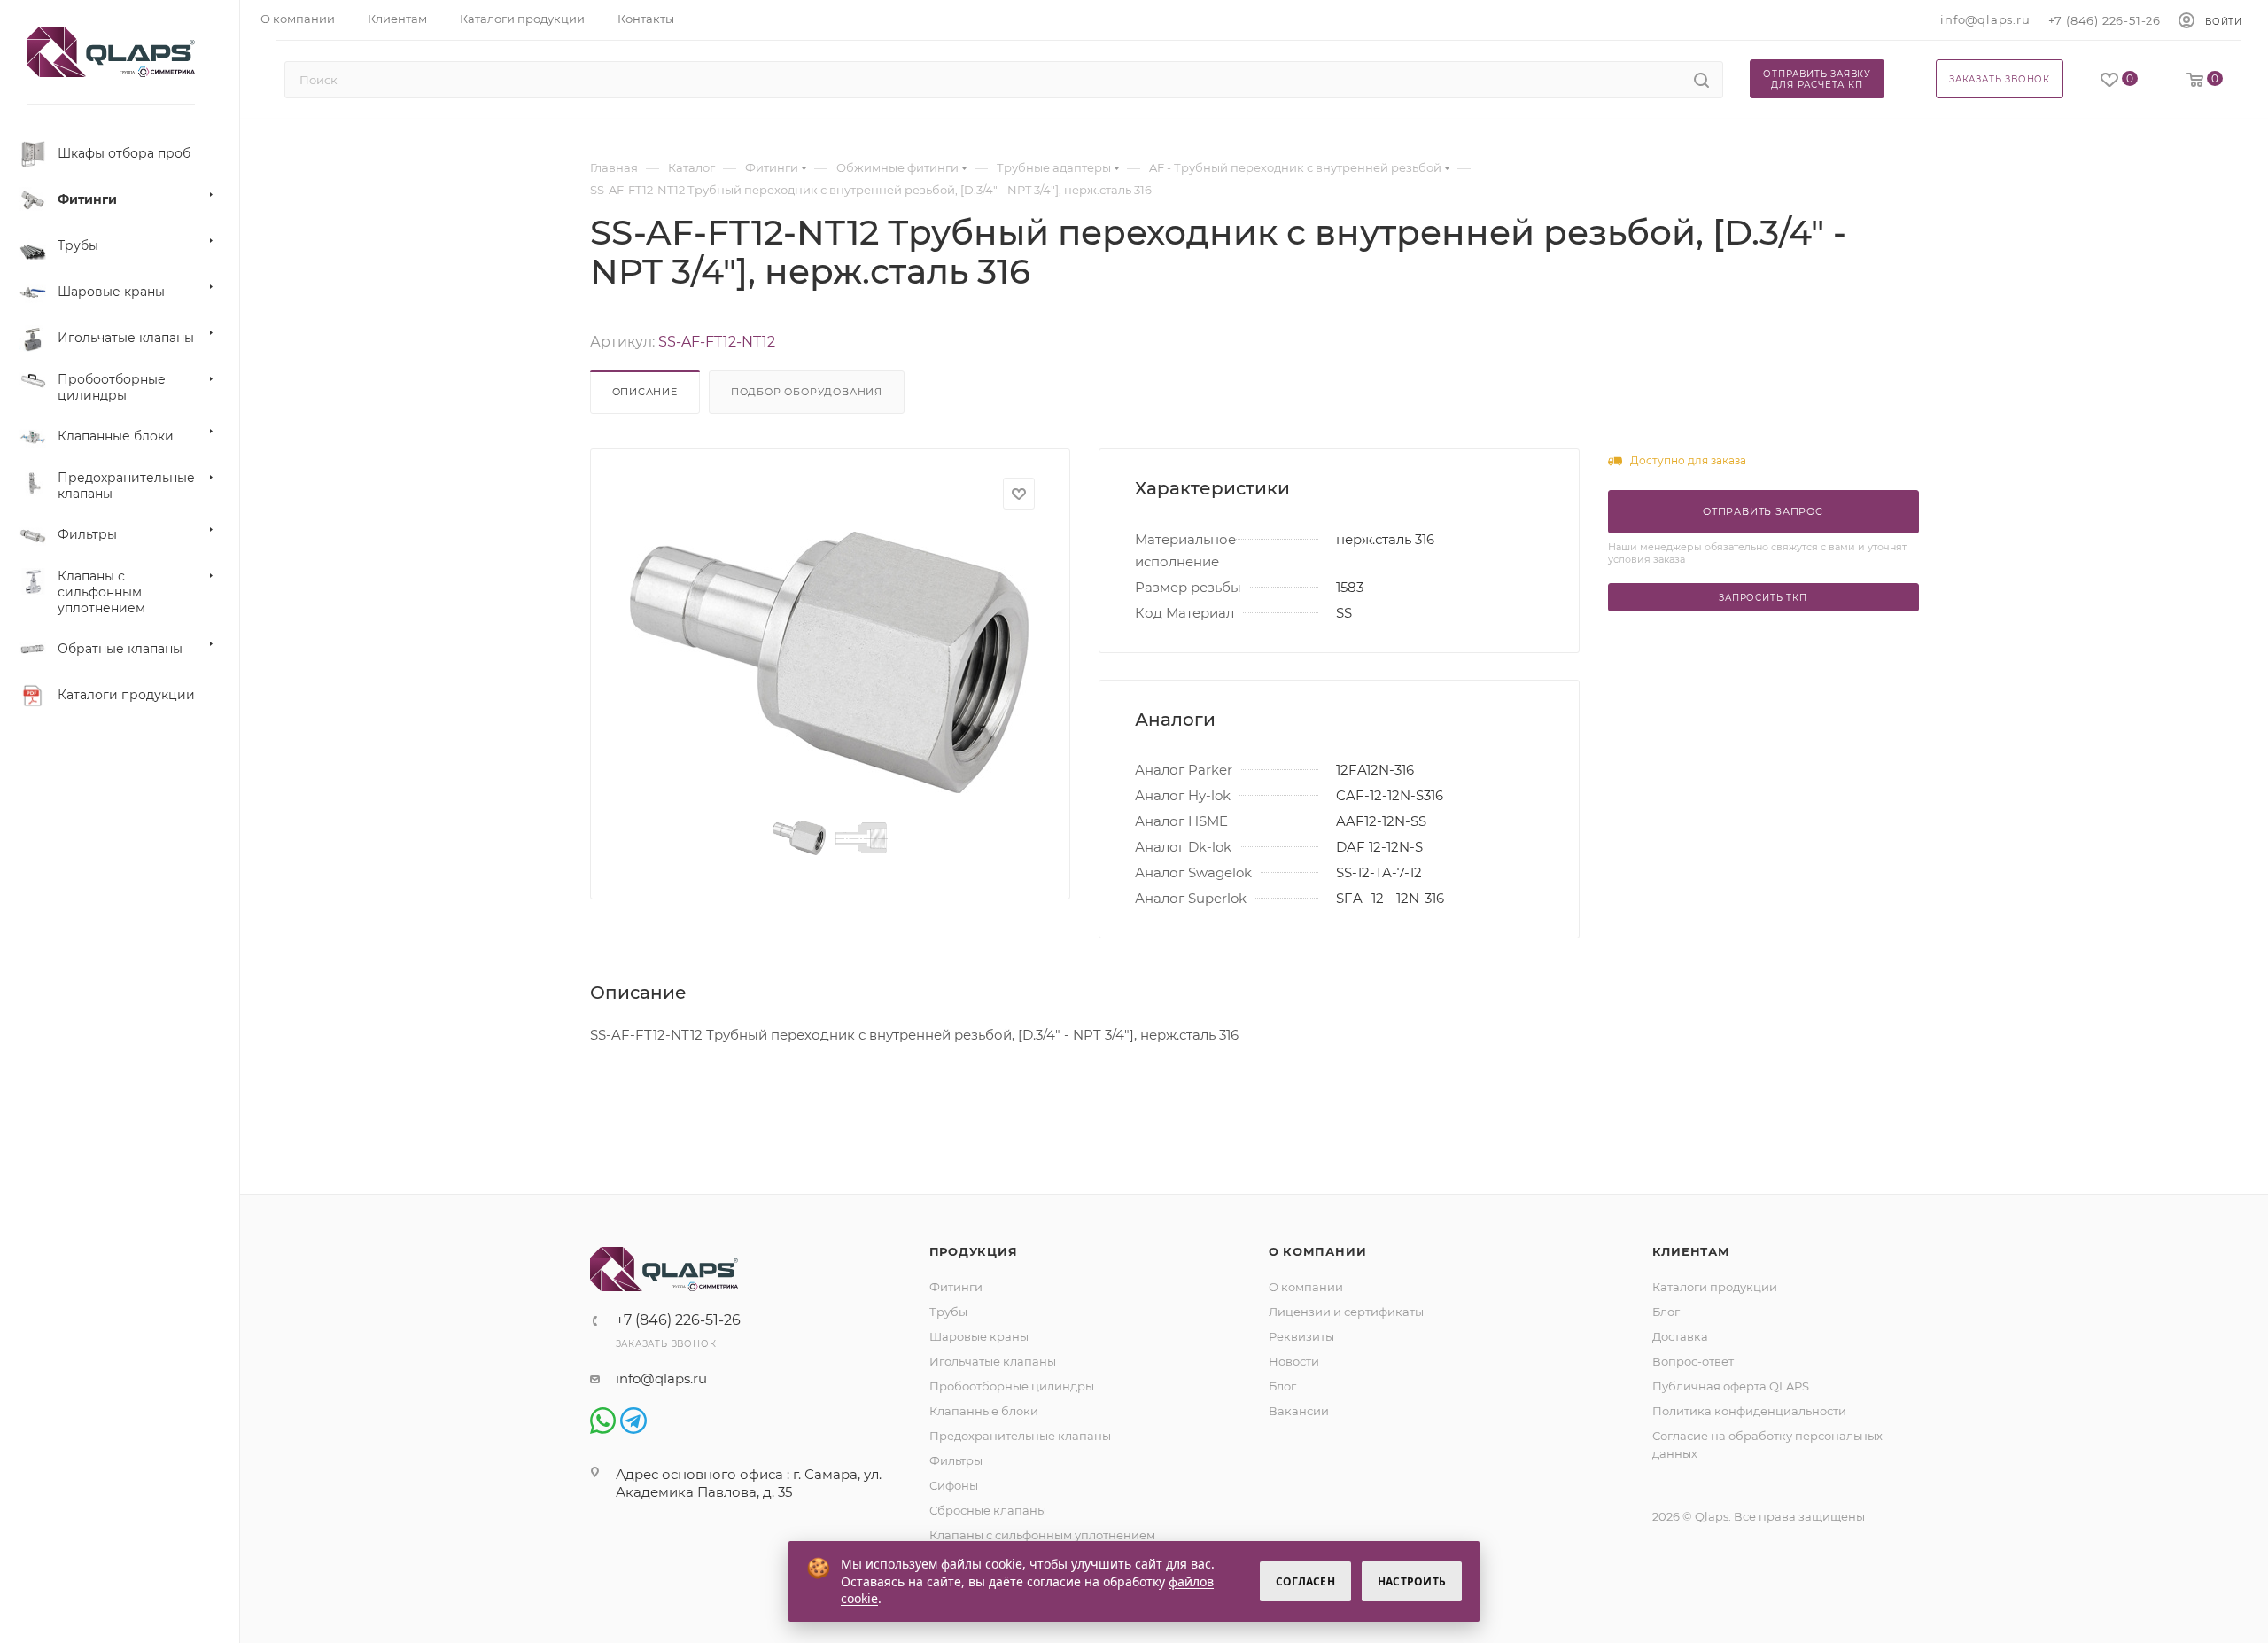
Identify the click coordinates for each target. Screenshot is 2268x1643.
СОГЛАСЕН (1305, 1581)
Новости (1294, 1361)
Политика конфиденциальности (1749, 1411)
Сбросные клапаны (988, 1510)
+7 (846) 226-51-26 (2105, 20)
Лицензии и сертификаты (1346, 1312)
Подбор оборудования (807, 392)
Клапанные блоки (984, 1411)
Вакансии (1299, 1411)
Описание (645, 392)
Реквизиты (1301, 1336)
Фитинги (956, 1287)
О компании (1318, 1251)
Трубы (948, 1312)
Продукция (974, 1251)
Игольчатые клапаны (993, 1361)
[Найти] (1701, 80)
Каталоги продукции (1715, 1287)
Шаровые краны (979, 1336)
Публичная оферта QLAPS (1731, 1386)
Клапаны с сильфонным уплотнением (1042, 1535)
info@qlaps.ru (1985, 19)
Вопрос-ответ (1693, 1361)
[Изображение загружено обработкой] (830, 662)
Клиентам (1691, 1251)
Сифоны (954, 1485)
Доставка (1680, 1336)
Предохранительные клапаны (1020, 1436)
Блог (1282, 1386)
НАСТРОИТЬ (1412, 1581)
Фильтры (956, 1460)
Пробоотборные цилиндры (1012, 1386)
